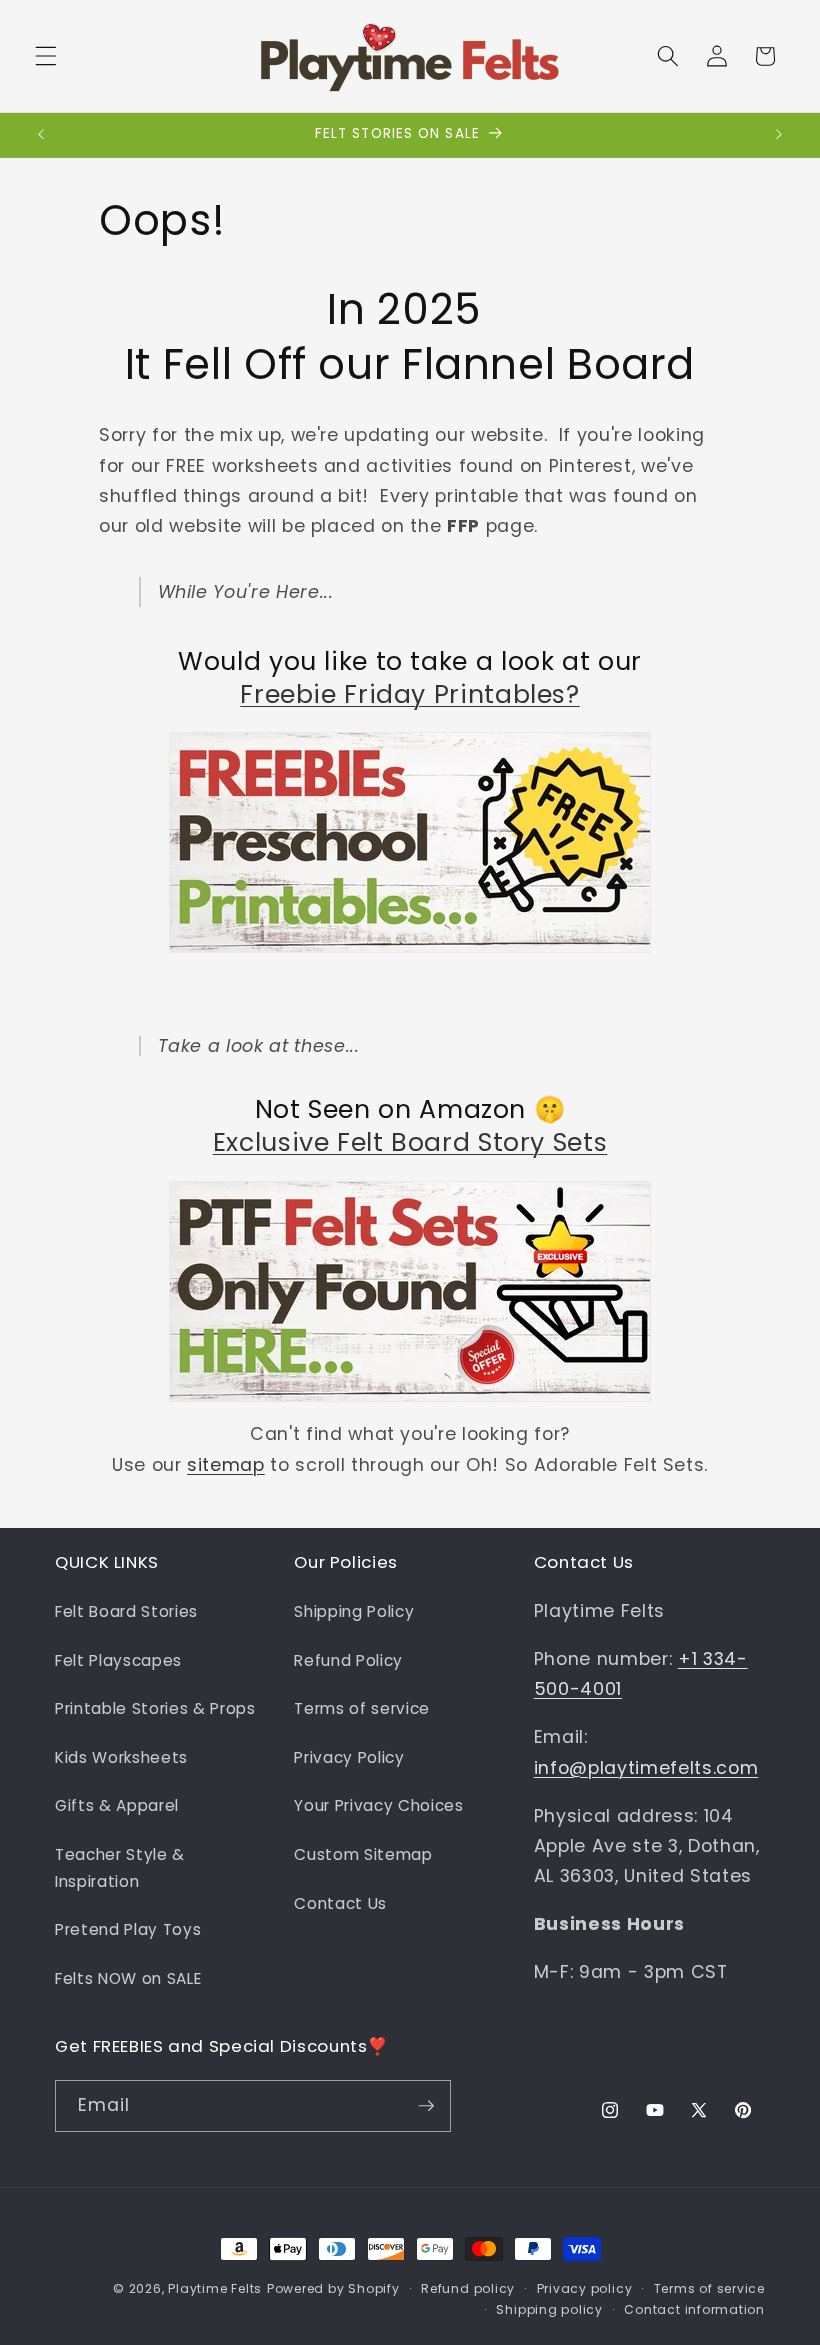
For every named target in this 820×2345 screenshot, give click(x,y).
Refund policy (468, 2288)
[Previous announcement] (41, 135)
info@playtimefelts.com (646, 1768)
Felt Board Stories (126, 1611)
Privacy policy (585, 2288)
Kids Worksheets (121, 1757)
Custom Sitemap (363, 1854)
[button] (46, 56)
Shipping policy (549, 2309)
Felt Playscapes (118, 1660)
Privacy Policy (349, 1757)
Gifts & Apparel (117, 1805)
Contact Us (340, 1903)
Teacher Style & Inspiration (120, 1868)
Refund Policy (348, 1660)
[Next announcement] (779, 135)
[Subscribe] (426, 2106)
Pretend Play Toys (128, 1929)
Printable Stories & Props (155, 1708)
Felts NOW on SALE (128, 1978)
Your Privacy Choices (378, 1805)
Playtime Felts (215, 2288)
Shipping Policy (354, 1611)
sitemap (226, 1465)
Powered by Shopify (333, 2288)
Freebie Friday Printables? (409, 694)
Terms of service (362, 1708)
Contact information (694, 2309)
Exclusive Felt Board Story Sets (410, 1142)
